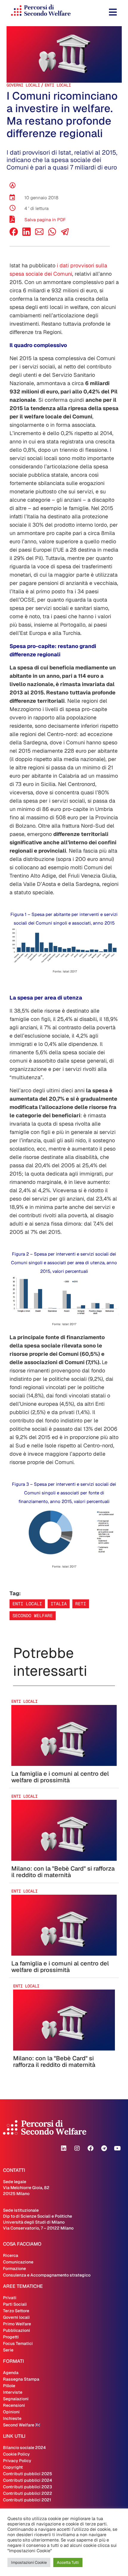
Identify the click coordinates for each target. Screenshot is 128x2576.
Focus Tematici (18, 2343)
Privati (10, 2298)
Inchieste (12, 2418)
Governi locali (23, 85)
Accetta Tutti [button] (68, 2562)
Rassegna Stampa (21, 2379)
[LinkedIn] (26, 234)
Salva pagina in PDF (45, 220)
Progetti (11, 2337)
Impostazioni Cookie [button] (29, 2562)
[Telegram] (104, 2148)
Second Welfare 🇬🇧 (22, 2425)
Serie (8, 2350)
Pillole (9, 2386)
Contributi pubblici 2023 (28, 2487)
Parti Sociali (15, 2304)
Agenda (11, 2373)
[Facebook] (14, 234)
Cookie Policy (16, 2454)
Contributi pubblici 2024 (28, 2480)
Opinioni (11, 2412)
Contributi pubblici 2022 (28, 2493)
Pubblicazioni (17, 2330)
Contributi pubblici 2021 (27, 2500)
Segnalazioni (16, 2399)
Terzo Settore (16, 2311)
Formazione (14, 2268)
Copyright (13, 2467)
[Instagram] (77, 2148)
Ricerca (11, 2255)
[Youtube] (117, 2148)
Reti (81, 1604)
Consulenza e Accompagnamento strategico (47, 2275)
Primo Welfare (17, 2324)
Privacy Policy (17, 2461)
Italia (59, 1604)
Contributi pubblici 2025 (28, 2474)
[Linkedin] (64, 2148)
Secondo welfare (33, 1616)
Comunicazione (18, 2262)
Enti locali (58, 85)
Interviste (13, 2392)
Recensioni (14, 2405)
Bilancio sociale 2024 (24, 2448)
